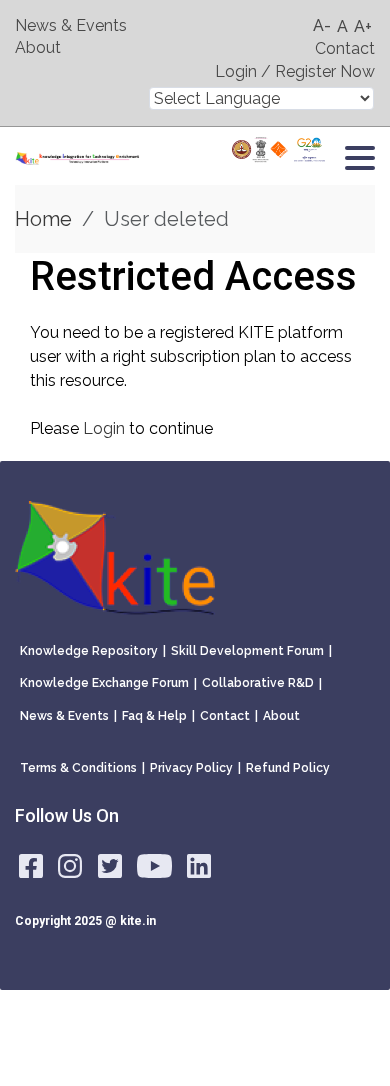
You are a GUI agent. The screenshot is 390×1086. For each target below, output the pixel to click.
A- (322, 25)
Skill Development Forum (247, 651)
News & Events (71, 25)
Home (43, 219)
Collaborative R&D (258, 683)
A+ (363, 26)
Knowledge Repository (89, 651)
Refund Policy (288, 768)
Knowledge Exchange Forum (104, 683)
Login (104, 428)
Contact (345, 48)
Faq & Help (154, 716)
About (38, 47)
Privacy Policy (191, 768)
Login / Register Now (295, 71)
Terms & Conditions (78, 768)
